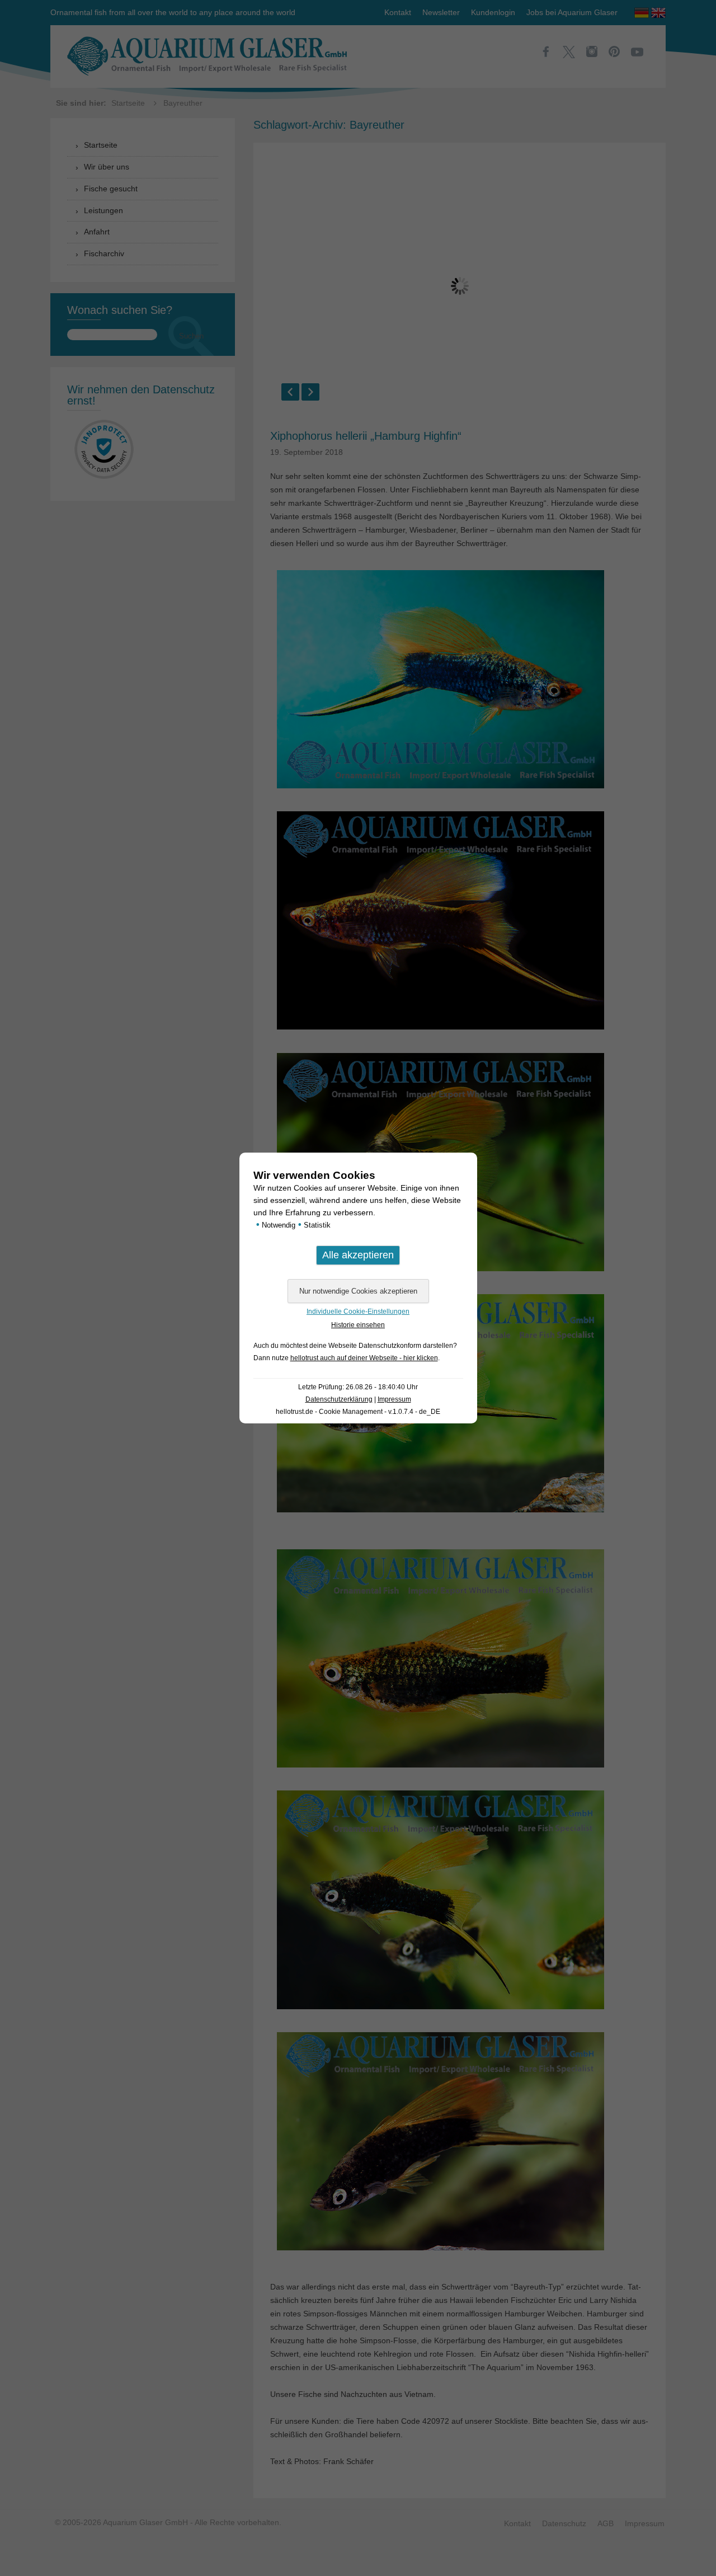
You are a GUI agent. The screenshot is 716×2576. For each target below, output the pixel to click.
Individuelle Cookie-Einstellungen (358, 1311)
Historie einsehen (358, 1325)
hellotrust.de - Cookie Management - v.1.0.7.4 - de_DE (358, 1412)
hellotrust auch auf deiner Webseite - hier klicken (364, 1358)
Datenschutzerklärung (339, 1399)
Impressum (394, 1399)
